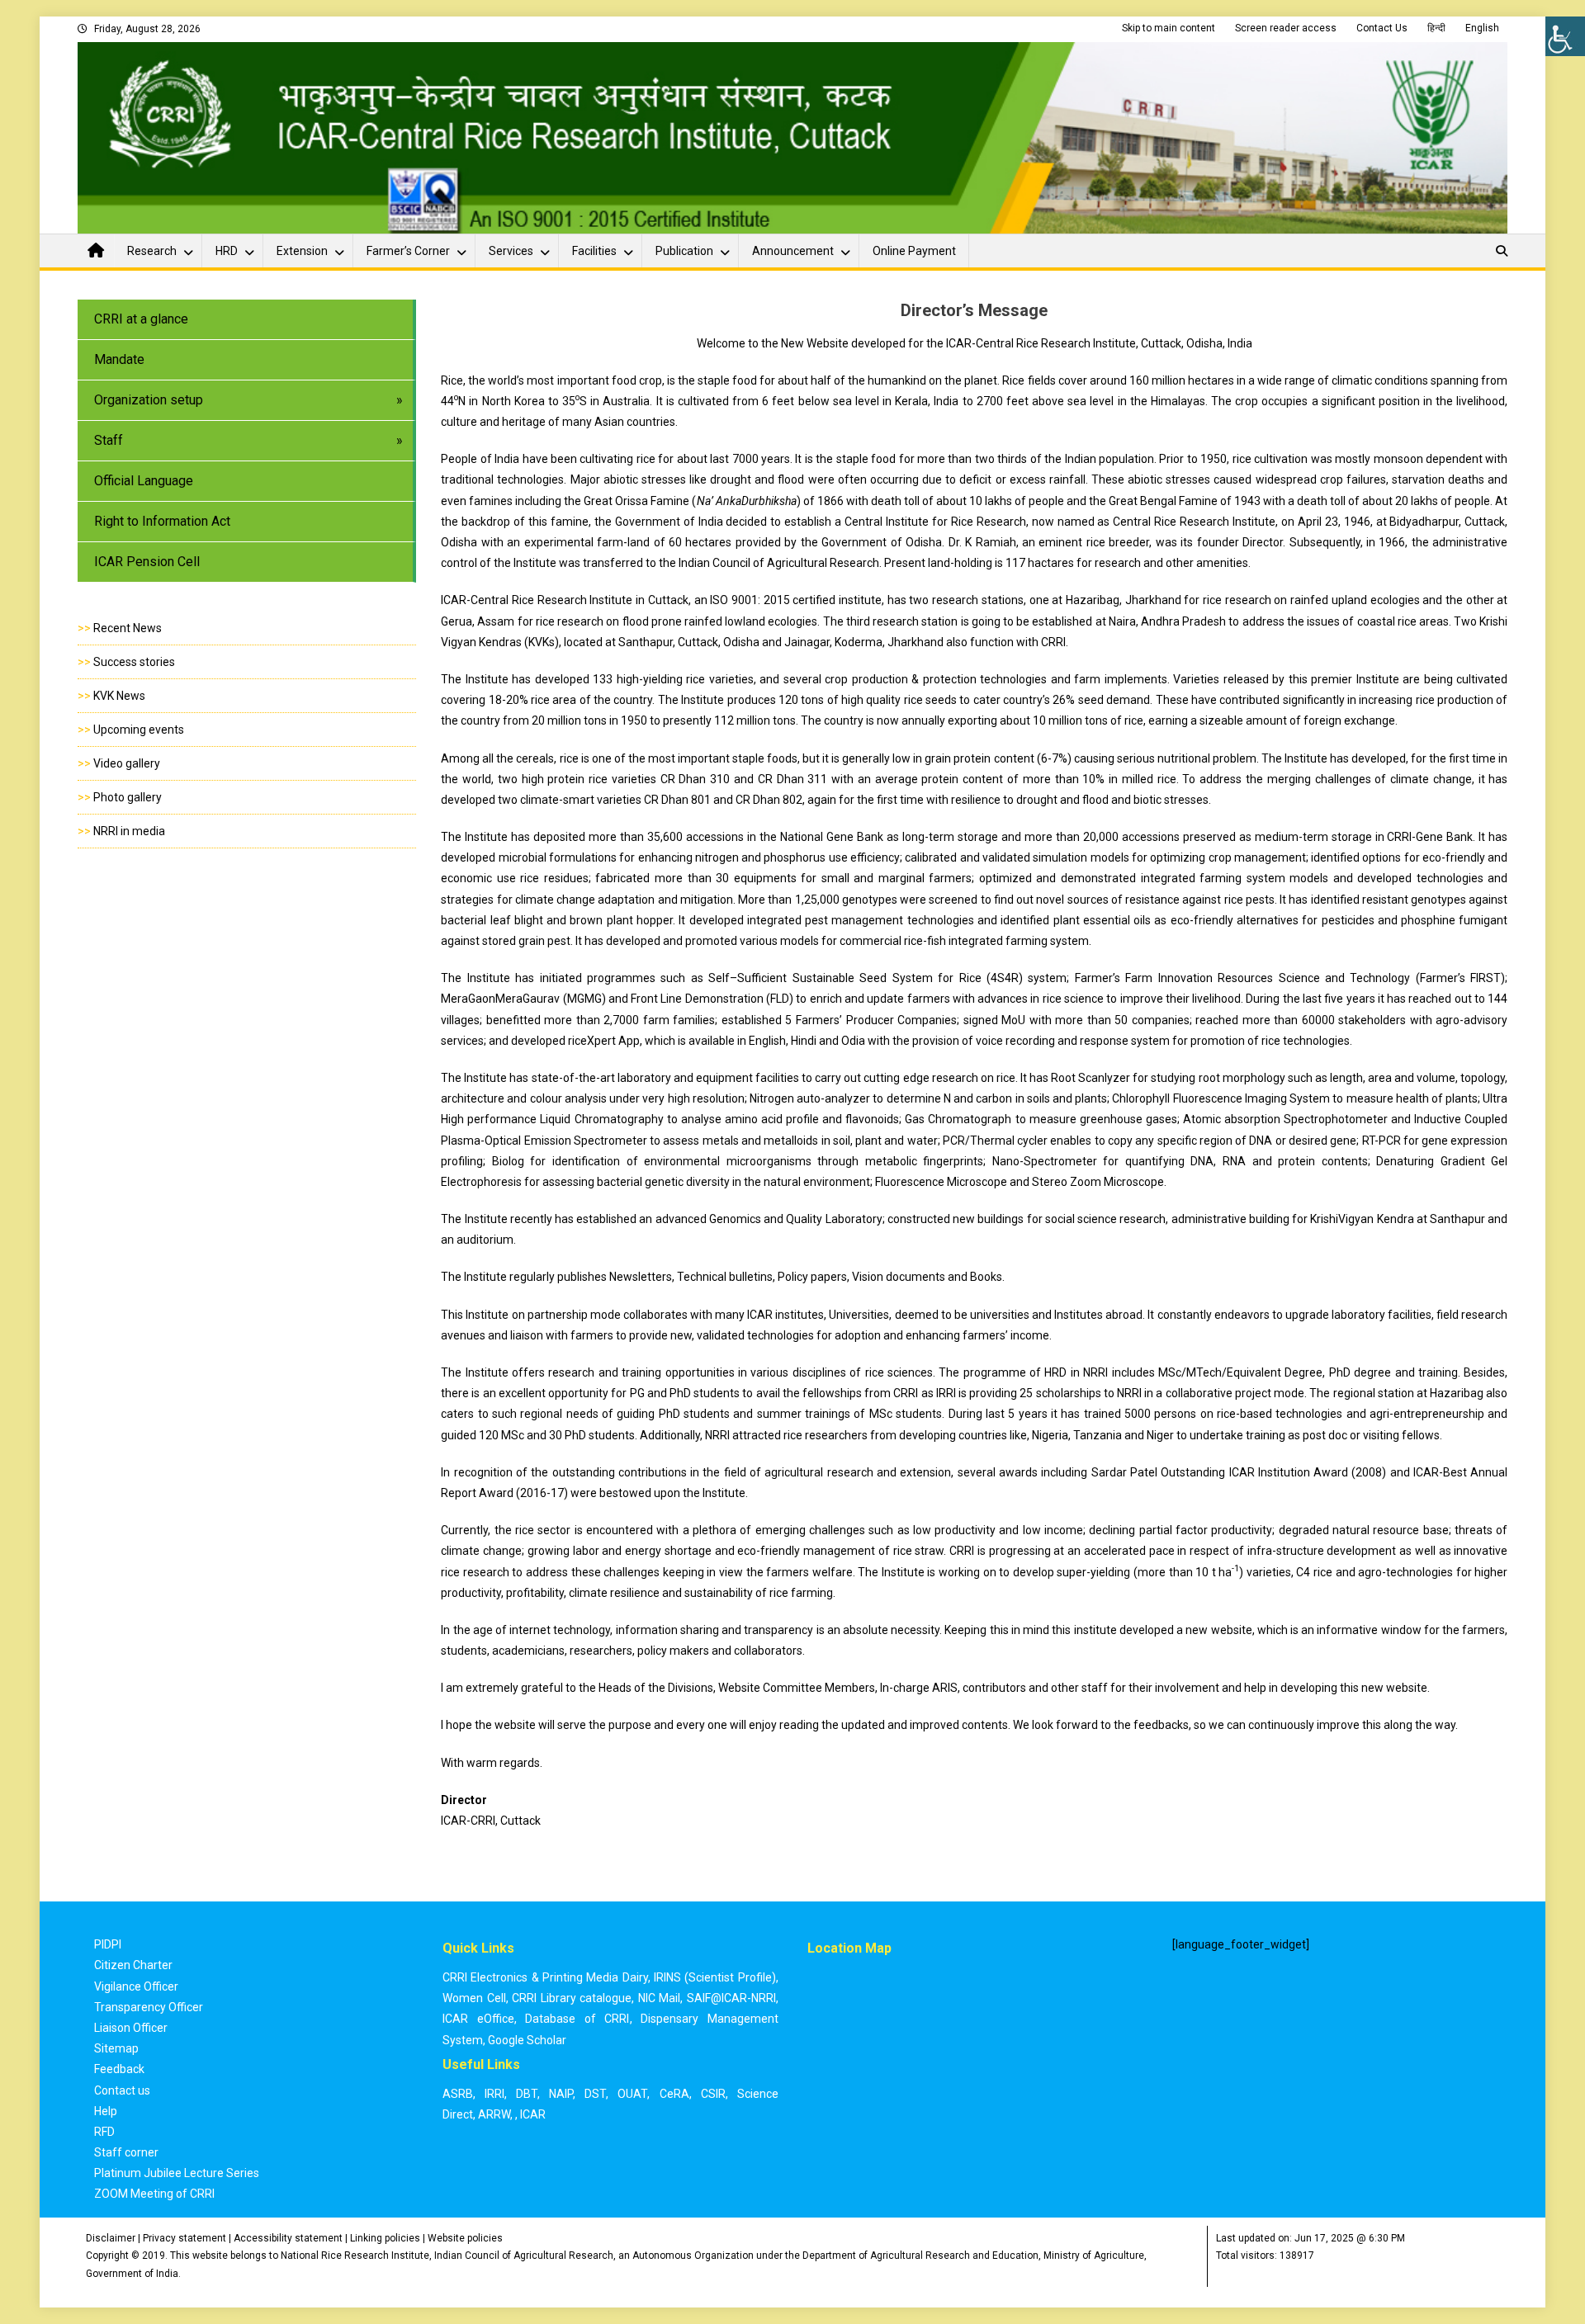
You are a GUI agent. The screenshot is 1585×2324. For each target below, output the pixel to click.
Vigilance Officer (136, 1986)
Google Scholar (527, 2040)
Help (106, 2111)
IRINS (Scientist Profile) (715, 1977)
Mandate (119, 359)
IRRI (494, 2094)
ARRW (494, 2114)
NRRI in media (129, 831)
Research (152, 251)
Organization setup (149, 400)
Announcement (793, 251)
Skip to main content (1169, 28)
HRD (227, 251)
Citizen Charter (133, 1965)
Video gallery (127, 763)
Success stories (134, 662)
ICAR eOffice (478, 2019)
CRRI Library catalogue (572, 1998)
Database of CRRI (577, 2019)
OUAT (632, 2094)
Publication (684, 251)
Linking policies (385, 2238)
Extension (302, 251)
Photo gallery (128, 797)
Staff (109, 440)
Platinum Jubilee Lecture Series (177, 2173)
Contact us (122, 2090)
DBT (527, 2094)
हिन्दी (1436, 28)
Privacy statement (185, 2238)
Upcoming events (139, 730)
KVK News (119, 696)
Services (511, 251)
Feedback (119, 2069)
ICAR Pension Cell (147, 562)
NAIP (561, 2094)
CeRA (674, 2094)
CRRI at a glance (141, 319)
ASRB (458, 2094)
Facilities (594, 251)
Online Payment (914, 251)
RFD (104, 2132)
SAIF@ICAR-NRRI (731, 1998)
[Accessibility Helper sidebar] (1565, 36)
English (1482, 28)
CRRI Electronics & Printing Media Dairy (545, 1977)
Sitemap (116, 2048)
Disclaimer (111, 2238)
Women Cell (474, 1998)
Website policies (465, 2238)
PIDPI (108, 1944)
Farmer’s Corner (408, 251)
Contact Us (1382, 28)
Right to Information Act (162, 521)
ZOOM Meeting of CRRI (154, 2194)
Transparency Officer (149, 2007)
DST (595, 2094)
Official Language (144, 481)
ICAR (533, 2114)
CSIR (713, 2094)
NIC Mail (660, 1998)
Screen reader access (1286, 28)
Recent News (128, 628)
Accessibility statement (288, 2238)
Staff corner (126, 2152)
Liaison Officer (131, 2028)
